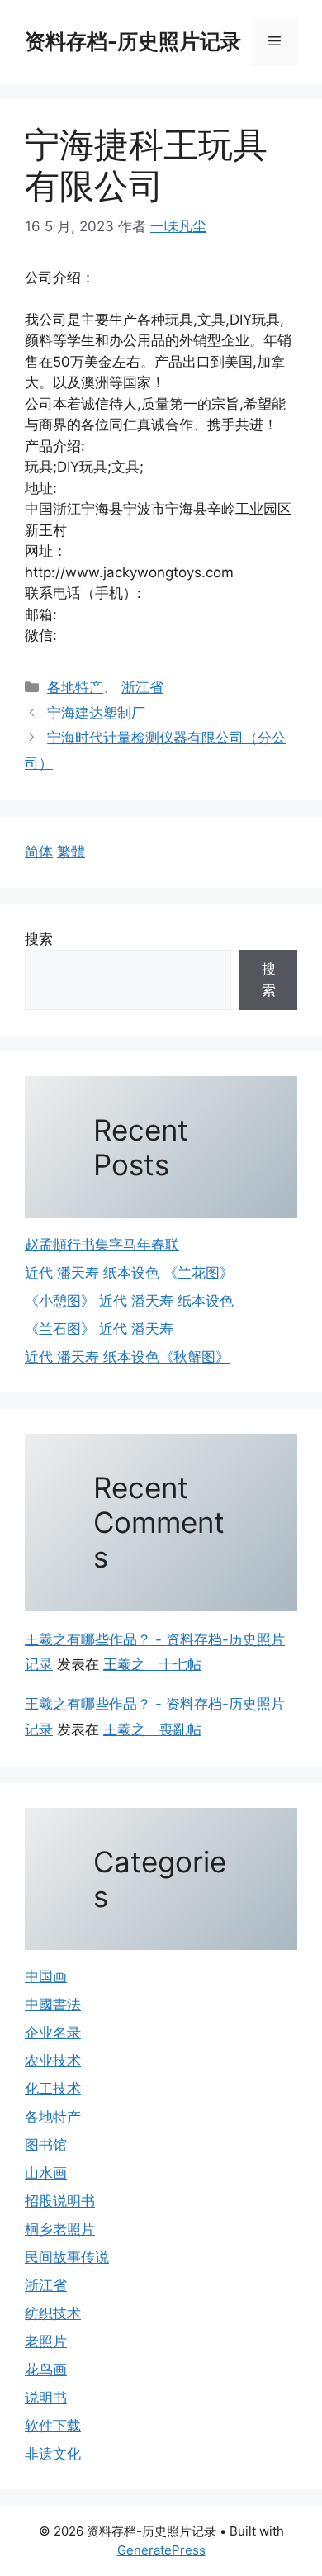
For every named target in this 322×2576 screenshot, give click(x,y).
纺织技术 (53, 2313)
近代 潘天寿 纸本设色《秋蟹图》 (127, 1357)
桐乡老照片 (60, 2229)
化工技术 (53, 2089)
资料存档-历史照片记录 (133, 41)
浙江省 (142, 687)
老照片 (46, 2341)
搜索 (39, 939)
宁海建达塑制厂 (96, 713)
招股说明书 (60, 2201)
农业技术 (53, 2061)
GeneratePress (161, 2550)
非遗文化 (53, 2454)
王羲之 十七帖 (152, 1664)
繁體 (71, 852)
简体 (39, 852)
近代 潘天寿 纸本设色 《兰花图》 (129, 1273)
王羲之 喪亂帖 (152, 1729)
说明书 (46, 2398)
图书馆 (46, 2145)
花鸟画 (46, 2370)
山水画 (46, 2173)
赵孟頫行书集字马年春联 (102, 1245)
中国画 (46, 1976)
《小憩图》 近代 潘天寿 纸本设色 (129, 1301)
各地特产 (75, 687)
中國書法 (53, 2004)
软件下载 (53, 2426)
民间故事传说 (67, 2257)
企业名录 (53, 2033)
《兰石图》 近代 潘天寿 (99, 1329)
